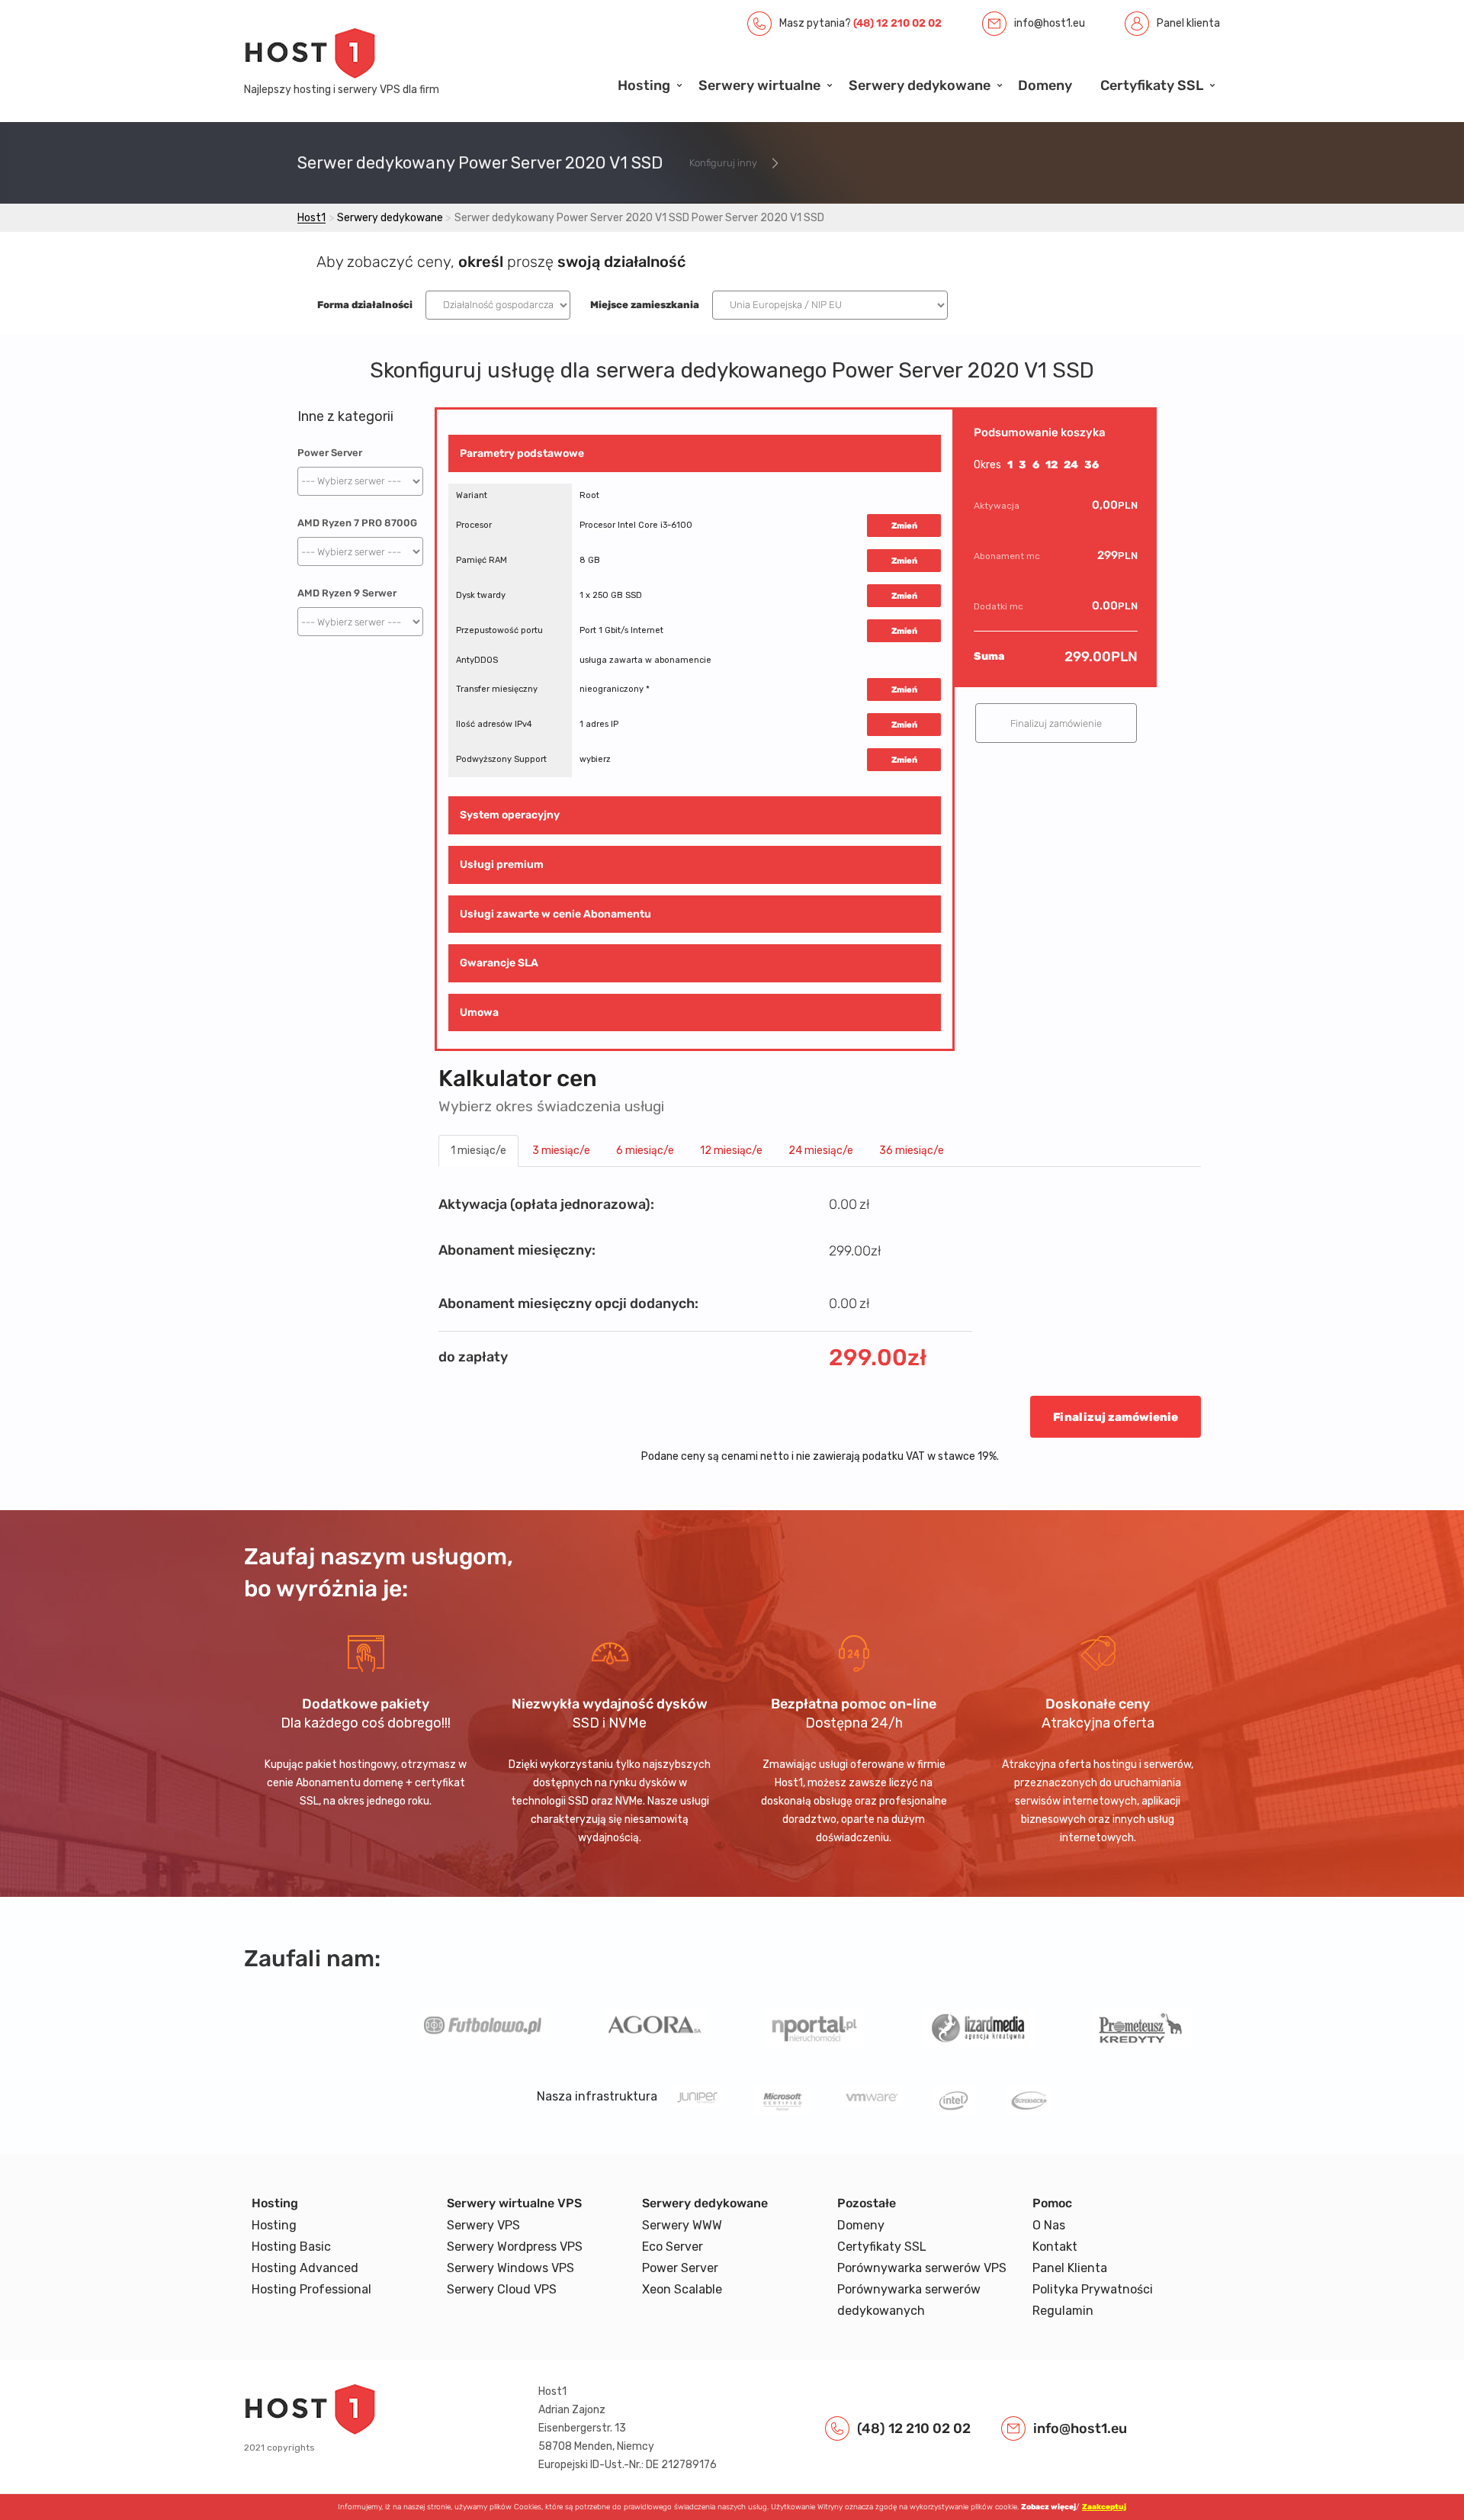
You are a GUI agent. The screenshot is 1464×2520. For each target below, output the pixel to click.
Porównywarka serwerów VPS (922, 2268)
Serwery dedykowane (920, 85)
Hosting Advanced (305, 2268)
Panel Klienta (1070, 2268)
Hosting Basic (291, 2247)
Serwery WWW (682, 2225)
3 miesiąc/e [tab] (561, 1151)
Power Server (330, 453)
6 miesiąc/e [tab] (645, 1151)
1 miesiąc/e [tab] (478, 1151)
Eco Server (673, 2247)
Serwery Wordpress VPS (515, 2247)
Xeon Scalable (682, 2289)
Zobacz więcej (1048, 2507)
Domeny (1045, 85)
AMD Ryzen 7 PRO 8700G (357, 523)
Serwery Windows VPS (510, 2268)
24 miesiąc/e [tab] (821, 1151)
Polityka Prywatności (1093, 2289)
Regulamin (1063, 2311)
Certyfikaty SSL (1152, 85)
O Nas (1049, 2225)
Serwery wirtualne (759, 85)
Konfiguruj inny (723, 163)
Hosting (644, 85)
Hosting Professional (311, 2289)
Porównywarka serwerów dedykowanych (909, 2300)
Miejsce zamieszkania (645, 305)
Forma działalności (365, 305)
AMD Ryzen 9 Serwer (347, 593)
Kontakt (1055, 2247)
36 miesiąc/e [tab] (912, 1151)
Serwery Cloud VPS (502, 2289)
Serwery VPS (483, 2225)
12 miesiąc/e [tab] (731, 1151)
